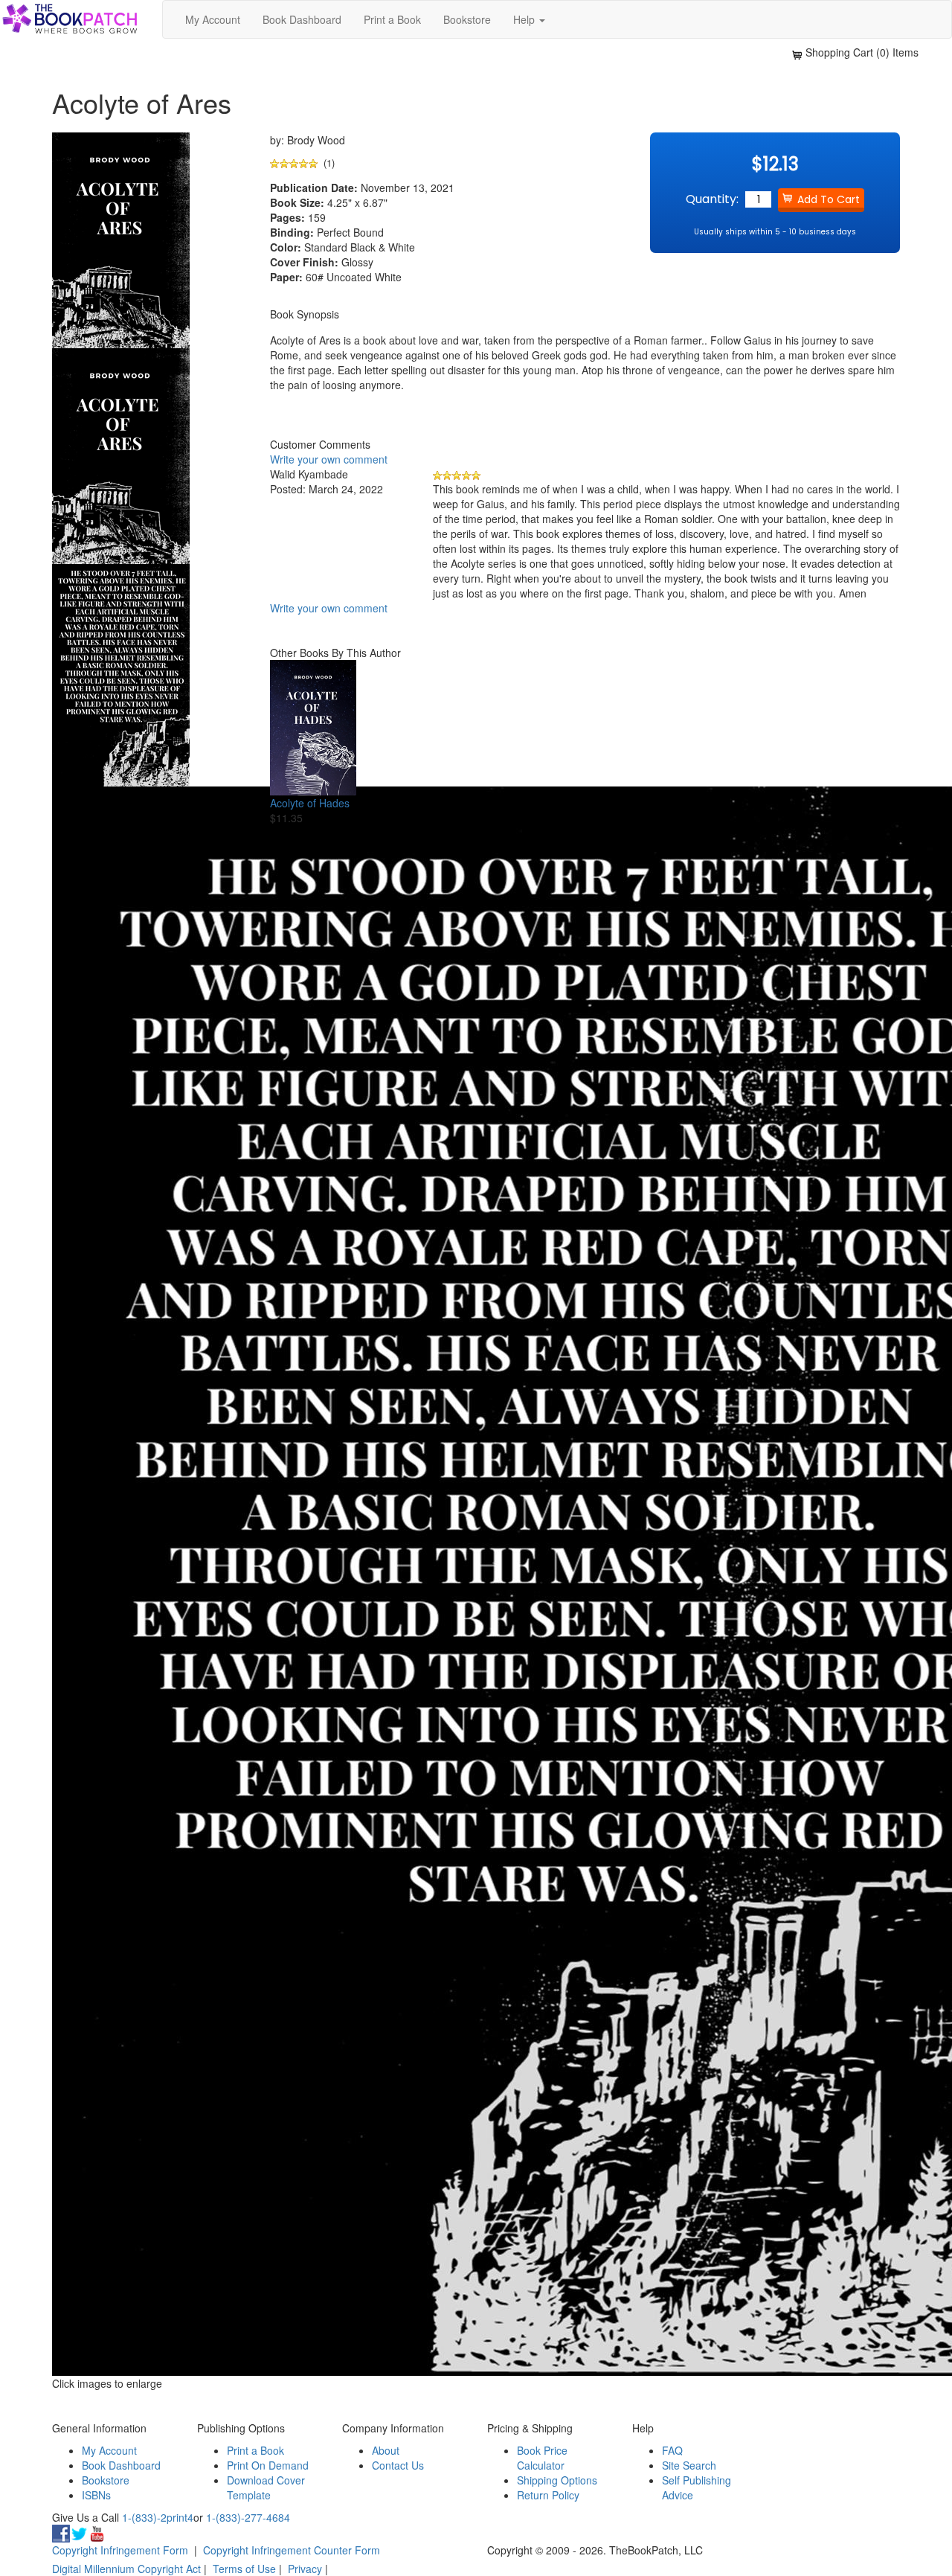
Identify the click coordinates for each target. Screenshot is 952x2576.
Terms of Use (244, 2569)
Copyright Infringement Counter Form (292, 2550)
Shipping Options (557, 2480)
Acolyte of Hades (310, 803)
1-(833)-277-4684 (248, 2517)
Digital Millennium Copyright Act (126, 2569)
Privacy (305, 2569)
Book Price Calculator (542, 2458)
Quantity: (712, 199)
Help (525, 19)
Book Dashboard (302, 19)
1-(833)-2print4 (158, 2517)
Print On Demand (268, 2465)
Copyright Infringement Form (120, 2550)
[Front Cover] (121, 454)
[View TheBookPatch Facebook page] (61, 2532)
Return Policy (548, 2495)
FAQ (672, 2450)
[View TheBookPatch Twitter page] (79, 2532)
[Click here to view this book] (313, 728)
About (386, 2450)
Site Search (689, 2465)
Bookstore (467, 19)
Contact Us (398, 2465)
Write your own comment (329, 459)
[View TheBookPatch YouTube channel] (97, 2532)
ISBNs (96, 2495)
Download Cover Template (266, 2487)
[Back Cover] (121, 673)
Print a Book (392, 19)
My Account (213, 19)
